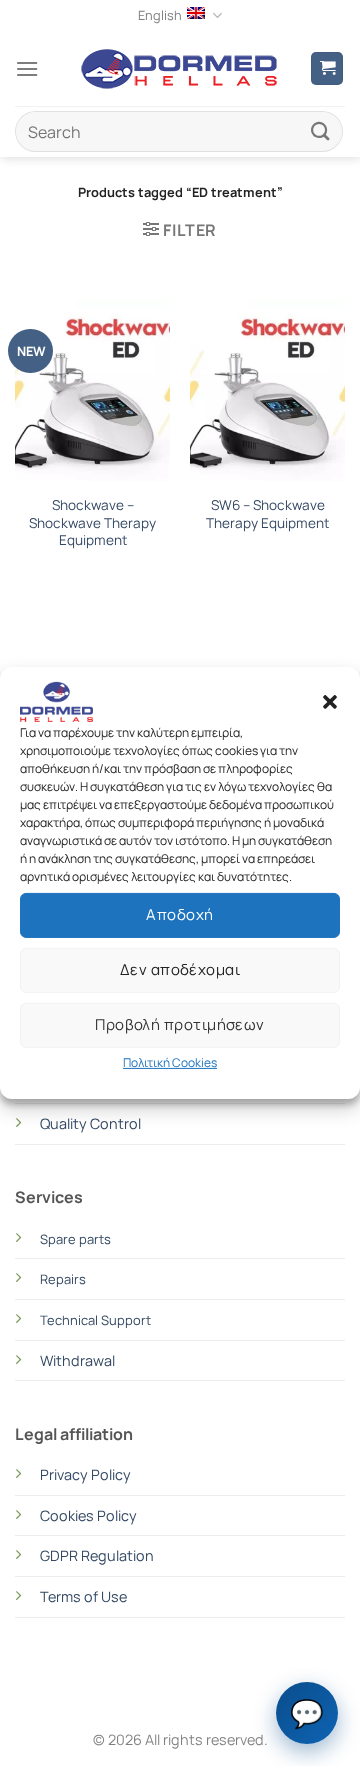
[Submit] (321, 131)
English (160, 15)
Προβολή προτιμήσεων (180, 1024)
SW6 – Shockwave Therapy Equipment (267, 514)
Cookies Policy (88, 1515)
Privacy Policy (85, 1474)
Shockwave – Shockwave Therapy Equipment (92, 523)
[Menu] (27, 68)
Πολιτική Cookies (170, 1062)
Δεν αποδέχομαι (180, 969)
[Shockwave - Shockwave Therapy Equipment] (92, 392)
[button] (330, 702)
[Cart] (327, 68)
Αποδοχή (179, 914)
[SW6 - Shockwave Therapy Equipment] (267, 392)
